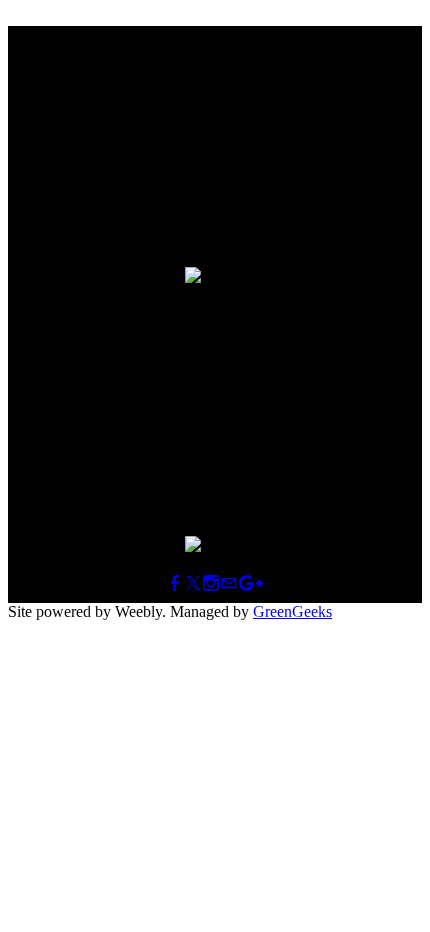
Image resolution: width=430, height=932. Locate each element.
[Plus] (251, 583)
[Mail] (229, 583)
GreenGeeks (292, 611)
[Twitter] (193, 583)
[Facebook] (175, 583)
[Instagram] (211, 583)
